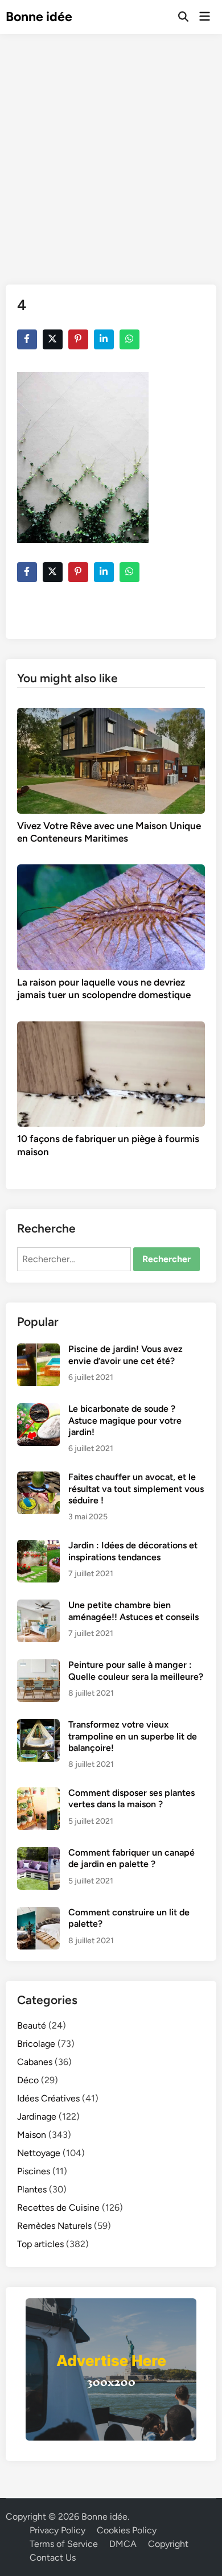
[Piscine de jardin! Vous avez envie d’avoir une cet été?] (38, 1350)
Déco (28, 2080)
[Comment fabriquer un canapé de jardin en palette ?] (38, 1854)
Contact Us (53, 2558)
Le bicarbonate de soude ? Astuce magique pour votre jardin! (125, 1420)
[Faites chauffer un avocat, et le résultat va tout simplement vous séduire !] (38, 1478)
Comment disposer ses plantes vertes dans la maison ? (131, 1798)
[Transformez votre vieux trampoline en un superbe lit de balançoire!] (38, 1726)
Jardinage (37, 2117)
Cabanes (35, 2062)
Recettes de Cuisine (58, 2208)
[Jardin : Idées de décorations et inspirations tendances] (38, 1546)
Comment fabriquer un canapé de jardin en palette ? (131, 1858)
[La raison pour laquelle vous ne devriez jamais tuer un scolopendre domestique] (111, 916)
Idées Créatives (48, 2098)
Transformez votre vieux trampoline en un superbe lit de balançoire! (133, 1736)
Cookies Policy (127, 2530)
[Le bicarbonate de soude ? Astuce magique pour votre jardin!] (38, 1410)
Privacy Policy (57, 2530)
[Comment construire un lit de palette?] (38, 1913)
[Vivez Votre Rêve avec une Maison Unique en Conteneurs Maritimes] (111, 760)
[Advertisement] (111, 151)
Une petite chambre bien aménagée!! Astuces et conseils (133, 1611)
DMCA (123, 2544)
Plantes (32, 2189)
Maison (32, 2135)
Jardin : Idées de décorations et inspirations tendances (133, 1551)
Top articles (40, 2244)
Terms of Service (64, 2544)
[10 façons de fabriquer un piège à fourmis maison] (111, 1073)
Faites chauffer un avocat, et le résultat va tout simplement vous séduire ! (136, 1489)
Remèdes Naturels (54, 2226)
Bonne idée (39, 17)
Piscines (34, 2171)
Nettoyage (39, 2153)
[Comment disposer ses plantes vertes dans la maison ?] (38, 1794)
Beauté (32, 2025)
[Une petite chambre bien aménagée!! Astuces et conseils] (38, 1606)
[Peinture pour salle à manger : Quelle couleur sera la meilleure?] (38, 1666)
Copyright (168, 2544)
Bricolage (36, 2044)
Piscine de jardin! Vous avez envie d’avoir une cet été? (126, 1355)
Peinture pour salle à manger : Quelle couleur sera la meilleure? (136, 1670)
